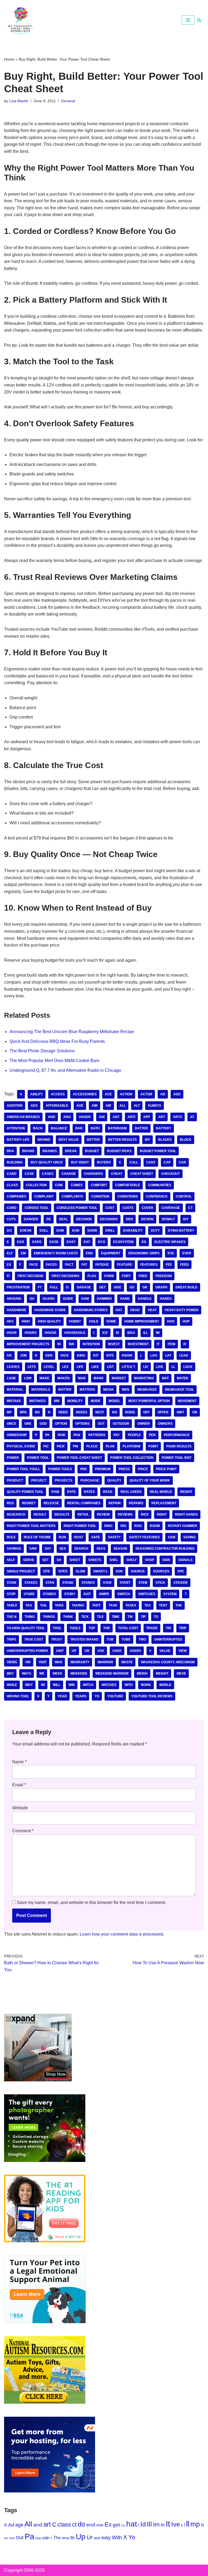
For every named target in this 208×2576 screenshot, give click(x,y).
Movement (187, 1401)
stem (143, 1583)
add (177, 1094)
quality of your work (150, 1480)
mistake (14, 1401)
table (12, 1605)
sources (161, 1571)
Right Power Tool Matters (31, 1526)
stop (11, 1594)
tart (96, 1605)
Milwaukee (147, 1390)
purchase (90, 1480)
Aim (95, 1106)
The (179, 1605)
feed (184, 1265)
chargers (93, 1174)
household (75, 1333)
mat (165, 1378)
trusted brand (84, 1639)
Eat (87, 1242)
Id (118, 1333)
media (108, 1390)
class (12, 1185)
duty (155, 1231)
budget (92, 1151)
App (147, 1117)
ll (173, 1367)
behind (44, 1140)
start (125, 1583)
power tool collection (132, 1458)
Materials (41, 1390)
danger (31, 1219)
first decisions (65, 1276)
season (120, 1549)
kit (96, 1355)
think (68, 1617)
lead (184, 1355)
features (149, 1265)
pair (61, 1435)
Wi (43, 1685)
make (44, 1378)
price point (166, 1469)
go (132, 1287)
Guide (68, 1299)
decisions (109, 1219)
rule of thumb (37, 1537)
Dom (60, 1231)
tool (57, 1628)
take (59, 1605)
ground (14, 1299)
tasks (131, 1605)
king (81, 1355)
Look (11, 1378)
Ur (87, 1651)
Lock (188, 1367)
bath (95, 1128)
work (146, 1685)
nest (100, 1412)
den (129, 1219)
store (29, 1594)
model (114, 1401)
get (102, 1287)
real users (131, 1492)
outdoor (121, 1424)
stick (160, 1583)
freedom (164, 1276)
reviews (125, 1514)
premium (103, 1469)
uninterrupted (168, 1639)
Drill (110, 1231)
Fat (84, 1265)
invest (114, 1344)
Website (20, 1808)
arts (178, 1117)
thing (30, 1617)
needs (82, 1412)
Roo (138, 1526)
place (92, 1446)
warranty (80, 1662)
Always (155, 1106)
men (126, 1390)
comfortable (128, 1185)
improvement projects (28, 1344)
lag (154, 1355)
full (54, 1287)
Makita (64, 1378)
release (51, 1503)
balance (59, 1128)
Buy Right (80, 1162)
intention (91, 1344)
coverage (171, 1208)
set (45, 1560)
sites (63, 1571)
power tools (60, 1469)
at (192, 1117)
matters (87, 1390)
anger (85, 1117)
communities (160, 1185)
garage (84, 1287)
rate (71, 1492)
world (165, 1685)
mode (96, 1401)
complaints (72, 1196)
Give (118, 1287)
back (38, 1128)
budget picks (119, 1151)
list (110, 1367)
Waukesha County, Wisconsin (168, 1662)
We (42, 1674)
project (39, 1480)
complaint (44, 1196)
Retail (83, 1514)
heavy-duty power (182, 1310)
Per (152, 1435)
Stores (49, 1594)
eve (171, 1253)
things (49, 1617)
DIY (186, 1219)
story (70, 1594)
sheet (75, 1560)
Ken (49, 1355)
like (95, 1367)
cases (48, 1174)
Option (61, 1424)
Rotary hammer (183, 1526)
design (147, 1219)
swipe (104, 1594)
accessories (85, 1094)
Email (19, 1785)
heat (152, 1310)
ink (72, 1344)
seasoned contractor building (165, 1549)
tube (126, 1639)
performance (177, 1435)
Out (101, 1424)
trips (12, 1639)
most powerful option (149, 1401)
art (162, 1117)
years (81, 1696)
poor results (179, 1446)
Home (9, 59)
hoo (171, 1321)
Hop (186, 1321)
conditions (128, 1196)
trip (183, 1628)
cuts (11, 1219)
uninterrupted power (27, 1651)
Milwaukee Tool (179, 1390)
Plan (110, 1446)
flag (92, 1276)
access (58, 1094)
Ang (67, 1117)
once (12, 1424)
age (80, 1106)
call (134, 1162)
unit (60, 1651)
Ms (37, 1412)
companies (17, 1196)
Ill (146, 1333)
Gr (145, 1287)
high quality (49, 1321)
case (29, 1174)
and (52, 1117)
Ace (108, 1094)
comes (77, 1185)
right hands (186, 1514)
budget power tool (158, 1151)
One (28, 1424)
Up (74, 1651)
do (9, 1231)
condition (100, 1196)
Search (81, 1549)
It (158, 1344)
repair (115, 1503)
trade (152, 1628)
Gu (32, 1299)
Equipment (111, 1253)
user (117, 1651)
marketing (144, 1378)
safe (96, 1537)
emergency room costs (56, 1253)
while (12, 1685)
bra (10, 1151)
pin (76, 1446)
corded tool (37, 1208)
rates (89, 1492)
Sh (59, 1560)
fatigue (102, 1265)
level (49, 1367)
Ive (9, 1355)
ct (190, 1208)
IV (185, 1344)
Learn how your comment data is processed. (122, 1934)
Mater (183, 1378)
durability (133, 1231)
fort (126, 1276)
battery (164, 1128)
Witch (88, 1685)
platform (131, 1446)
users (135, 1651)
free (143, 1276)
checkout (170, 1174)
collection (36, 1185)
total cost (128, 1628)
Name (19, 1762)
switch (124, 1594)
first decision (30, 1276)
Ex (9, 1265)
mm (57, 1401)
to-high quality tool (26, 1628)
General (68, 101)
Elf (10, 1253)
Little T (129, 1367)
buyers (104, 1162)
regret (29, 1503)
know (127, 1355)
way (10, 1674)
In (59, 1344)
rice (145, 1514)
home (111, 1321)
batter (141, 1128)
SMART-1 (100, 1571)
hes (10, 1321)
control (184, 1196)
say (48, 1549)
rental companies (84, 1503)
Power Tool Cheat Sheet (79, 1458)
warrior (105, 1662)
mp (9, 1412)
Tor (107, 1628)
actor (146, 1094)
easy (71, 1242)
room (155, 1526)
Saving (189, 1537)
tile (100, 1617)
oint (180, 1412)
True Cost (34, 1639)
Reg (10, 1503)
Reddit (186, 1492)
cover (147, 1208)
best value (69, 1140)
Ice (105, 1333)
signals (185, 1560)
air (108, 1106)
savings (14, 1549)
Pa (47, 1435)
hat (119, 1310)
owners (165, 1424)
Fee (169, 1265)
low (28, 1378)
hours (31, 1333)
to (156, 1617)
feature (125, 1265)
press (124, 1469)
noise (130, 1412)
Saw (33, 1549)
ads (34, 1106)
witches (109, 1685)
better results (122, 1140)
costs (128, 1208)
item (171, 1344)
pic (46, 1446)
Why (29, 1685)
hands (166, 1299)
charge (69, 1174)
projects (64, 1480)
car (182, 1162)
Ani (102, 1117)
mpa (23, 1412)
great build (186, 1287)
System (170, 1594)
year (62, 1696)
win (72, 1685)
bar (79, 1128)
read (108, 1492)
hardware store (50, 1310)
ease (54, 1242)
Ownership (17, 1435)
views (12, 1662)
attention (16, 1128)
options (82, 1424)
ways (27, 1674)
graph (161, 1287)
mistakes (38, 1401)
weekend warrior (112, 1674)
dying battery (181, 1231)
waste (127, 1662)
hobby (75, 1321)
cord (12, 1208)
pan (77, 1435)
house (51, 1333)
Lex (65, 1367)
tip (143, 1617)
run (62, 1537)
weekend (79, 1674)
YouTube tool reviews (152, 1696)
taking (78, 1605)
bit (147, 1140)
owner (144, 1424)
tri (168, 1628)
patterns (97, 1435)
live (160, 1367)
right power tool (80, 1526)
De (49, 1219)
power (13, 1458)
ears (37, 1242)
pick (61, 1446)
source (138, 1571)
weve (181, 1674)
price (143, 1469)
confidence (157, 1196)
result (40, 1514)
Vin (28, 1662)
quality (114, 1480)
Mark (99, 1378)
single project (21, 1571)
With (129, 1685)
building (15, 1162)
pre (84, 1469)
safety (114, 1537)
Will (57, 1685)
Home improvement (142, 1321)
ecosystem (123, 1242)
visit (43, 1662)
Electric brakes (170, 1242)
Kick (65, 1355)
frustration (18, 1287)
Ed (144, 1242)
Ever (187, 1253)
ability (37, 1094)
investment (138, 1344)
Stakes (31, 1583)
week (57, 1674)
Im (158, 1333)
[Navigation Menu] (188, 20)
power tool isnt (177, 1458)
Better (93, 1140)
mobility (75, 1401)
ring (108, 1526)
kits (110, 1355)
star (107, 1583)
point (153, 1446)
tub (110, 1639)
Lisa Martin (19, 101)
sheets (95, 1560)
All (123, 1106)
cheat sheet (142, 1174)
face (34, 1265)
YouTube (115, 1696)
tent (163, 1605)
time (116, 1617)
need (63, 1412)
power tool (38, 1458)
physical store (21, 1446)
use (101, 1651)
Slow (80, 1571)
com (59, 1185)
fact (69, 1265)
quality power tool (25, 1492)
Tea (148, 1605)
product (15, 1480)
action (126, 1094)
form (109, 1276)
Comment (23, 1831)
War (58, 1662)
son (119, 1571)
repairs (136, 1503)
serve (29, 1560)
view (183, 1651)
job (23, 1355)
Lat (168, 1355)
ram (55, 1492)
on (195, 1412)
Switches (147, 1594)
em (23, 1253)
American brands (23, 1117)
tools (75, 1628)
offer (163, 1412)
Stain (12, 1583)
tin (130, 1617)
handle (145, 1299)
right (162, 1514)
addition (15, 1106)
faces (51, 1265)
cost (110, 1208)
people (134, 1435)
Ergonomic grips (144, 1253)
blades (165, 1140)
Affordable (57, 1106)
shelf (131, 1560)
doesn (26, 1231)
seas (101, 1549)
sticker (181, 1583)
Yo (97, 1696)
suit (87, 1594)
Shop (149, 1560)
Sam (172, 1537)
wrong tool (18, 1696)
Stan (50, 1583)
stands (88, 1583)
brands (50, 1151)
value (165, 1651)
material (15, 1390)
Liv (146, 1367)
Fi (8, 1276)
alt (137, 1106)
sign (166, 1560)
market (119, 1378)
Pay (117, 1435)
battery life (18, 1140)
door (92, 1231)
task (113, 1605)
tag (29, 1605)
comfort (99, 1185)
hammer (104, 1299)
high (26, 1321)
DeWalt (168, 1219)
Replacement (164, 1503)
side (46, 2538)
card (12, 1174)
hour (12, 1333)
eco (102, 1242)
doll (44, 1231)
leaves (13, 1367)
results (62, 1514)
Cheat (117, 1174)
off (146, 1412)
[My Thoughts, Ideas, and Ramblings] (20, 20)
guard (49, 1299)
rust (79, 1537)
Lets (32, 1367)
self (11, 1560)
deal (64, 1219)
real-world (161, 1492)
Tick (85, 1617)
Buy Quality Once (47, 1162)
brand (28, 1151)
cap (167, 1162)
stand (68, 1583)
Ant (116, 1117)
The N (12, 1617)
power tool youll (23, 1469)
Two (142, 1639)
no (115, 1412)
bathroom (117, 1128)
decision (84, 1219)
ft (40, 1287)
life (80, 1367)
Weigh (142, 1674)
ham (85, 1299)
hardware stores (91, 1310)
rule (11, 1537)
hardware (17, 1310)
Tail (43, 1605)
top (92, 1628)
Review (103, 1514)
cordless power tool (77, 1208)
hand (125, 1299)
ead (21, 1242)
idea (131, 1333)
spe (181, 1571)
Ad (163, 1094)
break (71, 1151)
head (135, 1310)
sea (63, 1549)
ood (43, 1424)
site (47, 1571)
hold (94, 1321)
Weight (162, 1674)
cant (151, 1162)
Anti (131, 1117)
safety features (144, 1537)
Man (82, 1378)
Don (76, 1231)
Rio (123, 1526)
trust (57, 1639)
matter (65, 1390)
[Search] (199, 20)
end (89, 1253)
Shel (114, 1560)
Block (186, 1140)
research (16, 1514)
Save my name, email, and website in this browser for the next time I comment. (91, 1902)
